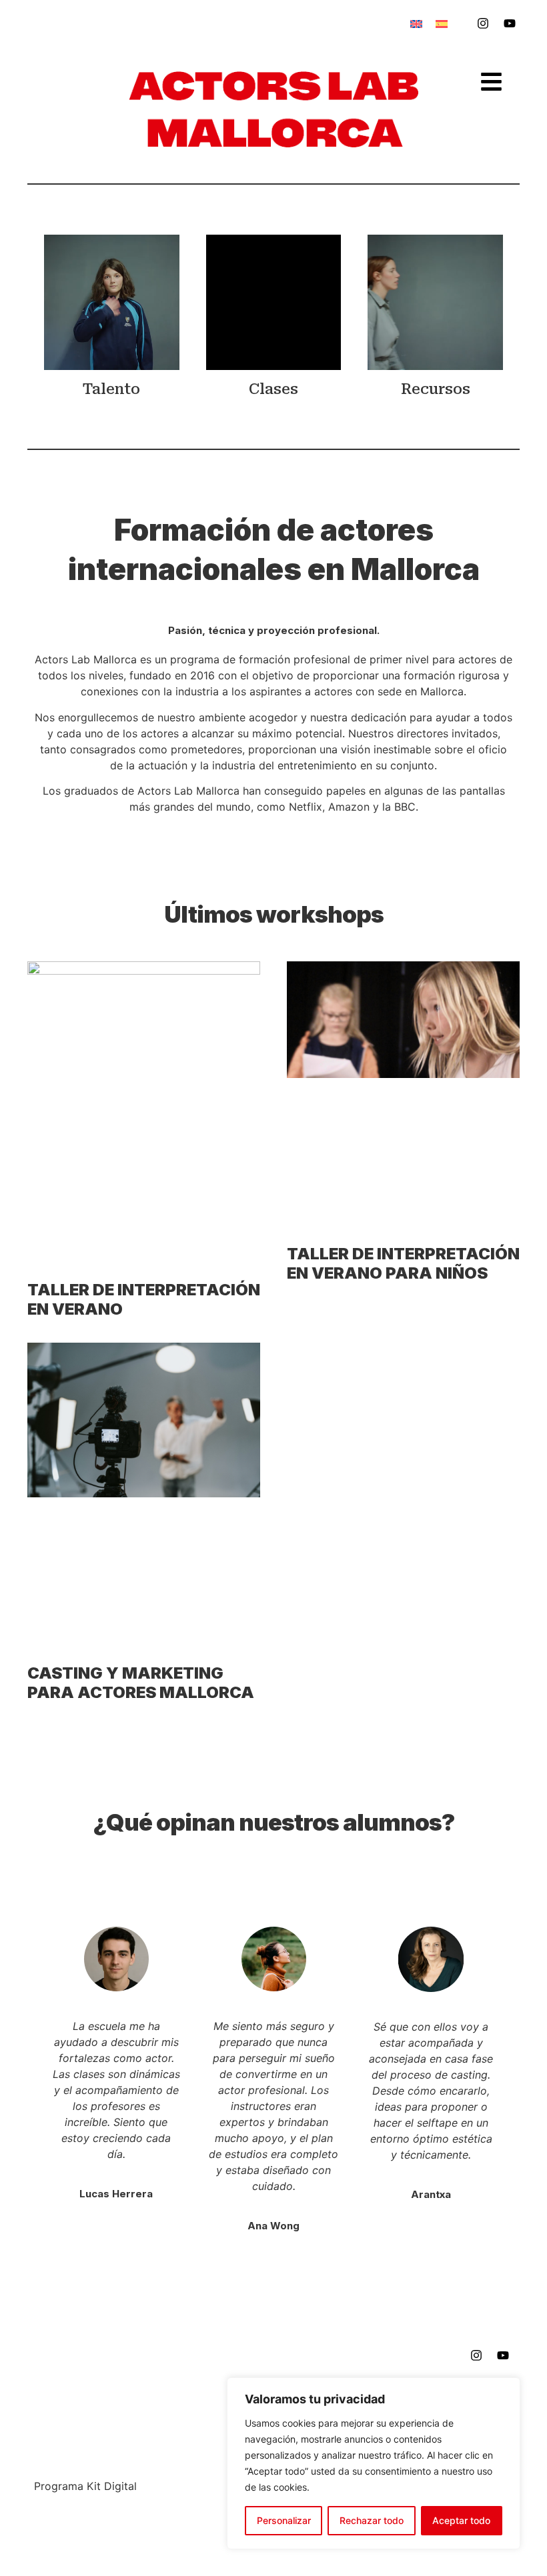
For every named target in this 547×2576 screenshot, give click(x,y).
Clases (273, 389)
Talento (111, 389)
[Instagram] (483, 23)
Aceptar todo (461, 2520)
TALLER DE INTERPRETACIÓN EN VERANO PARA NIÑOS (403, 1263)
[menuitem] (416, 24)
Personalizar (284, 2520)
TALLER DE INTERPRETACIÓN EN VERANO (144, 1299)
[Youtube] (510, 23)
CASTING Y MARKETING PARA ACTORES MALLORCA (141, 1683)
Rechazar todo (372, 2520)
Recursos (436, 389)
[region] (374, 2463)
